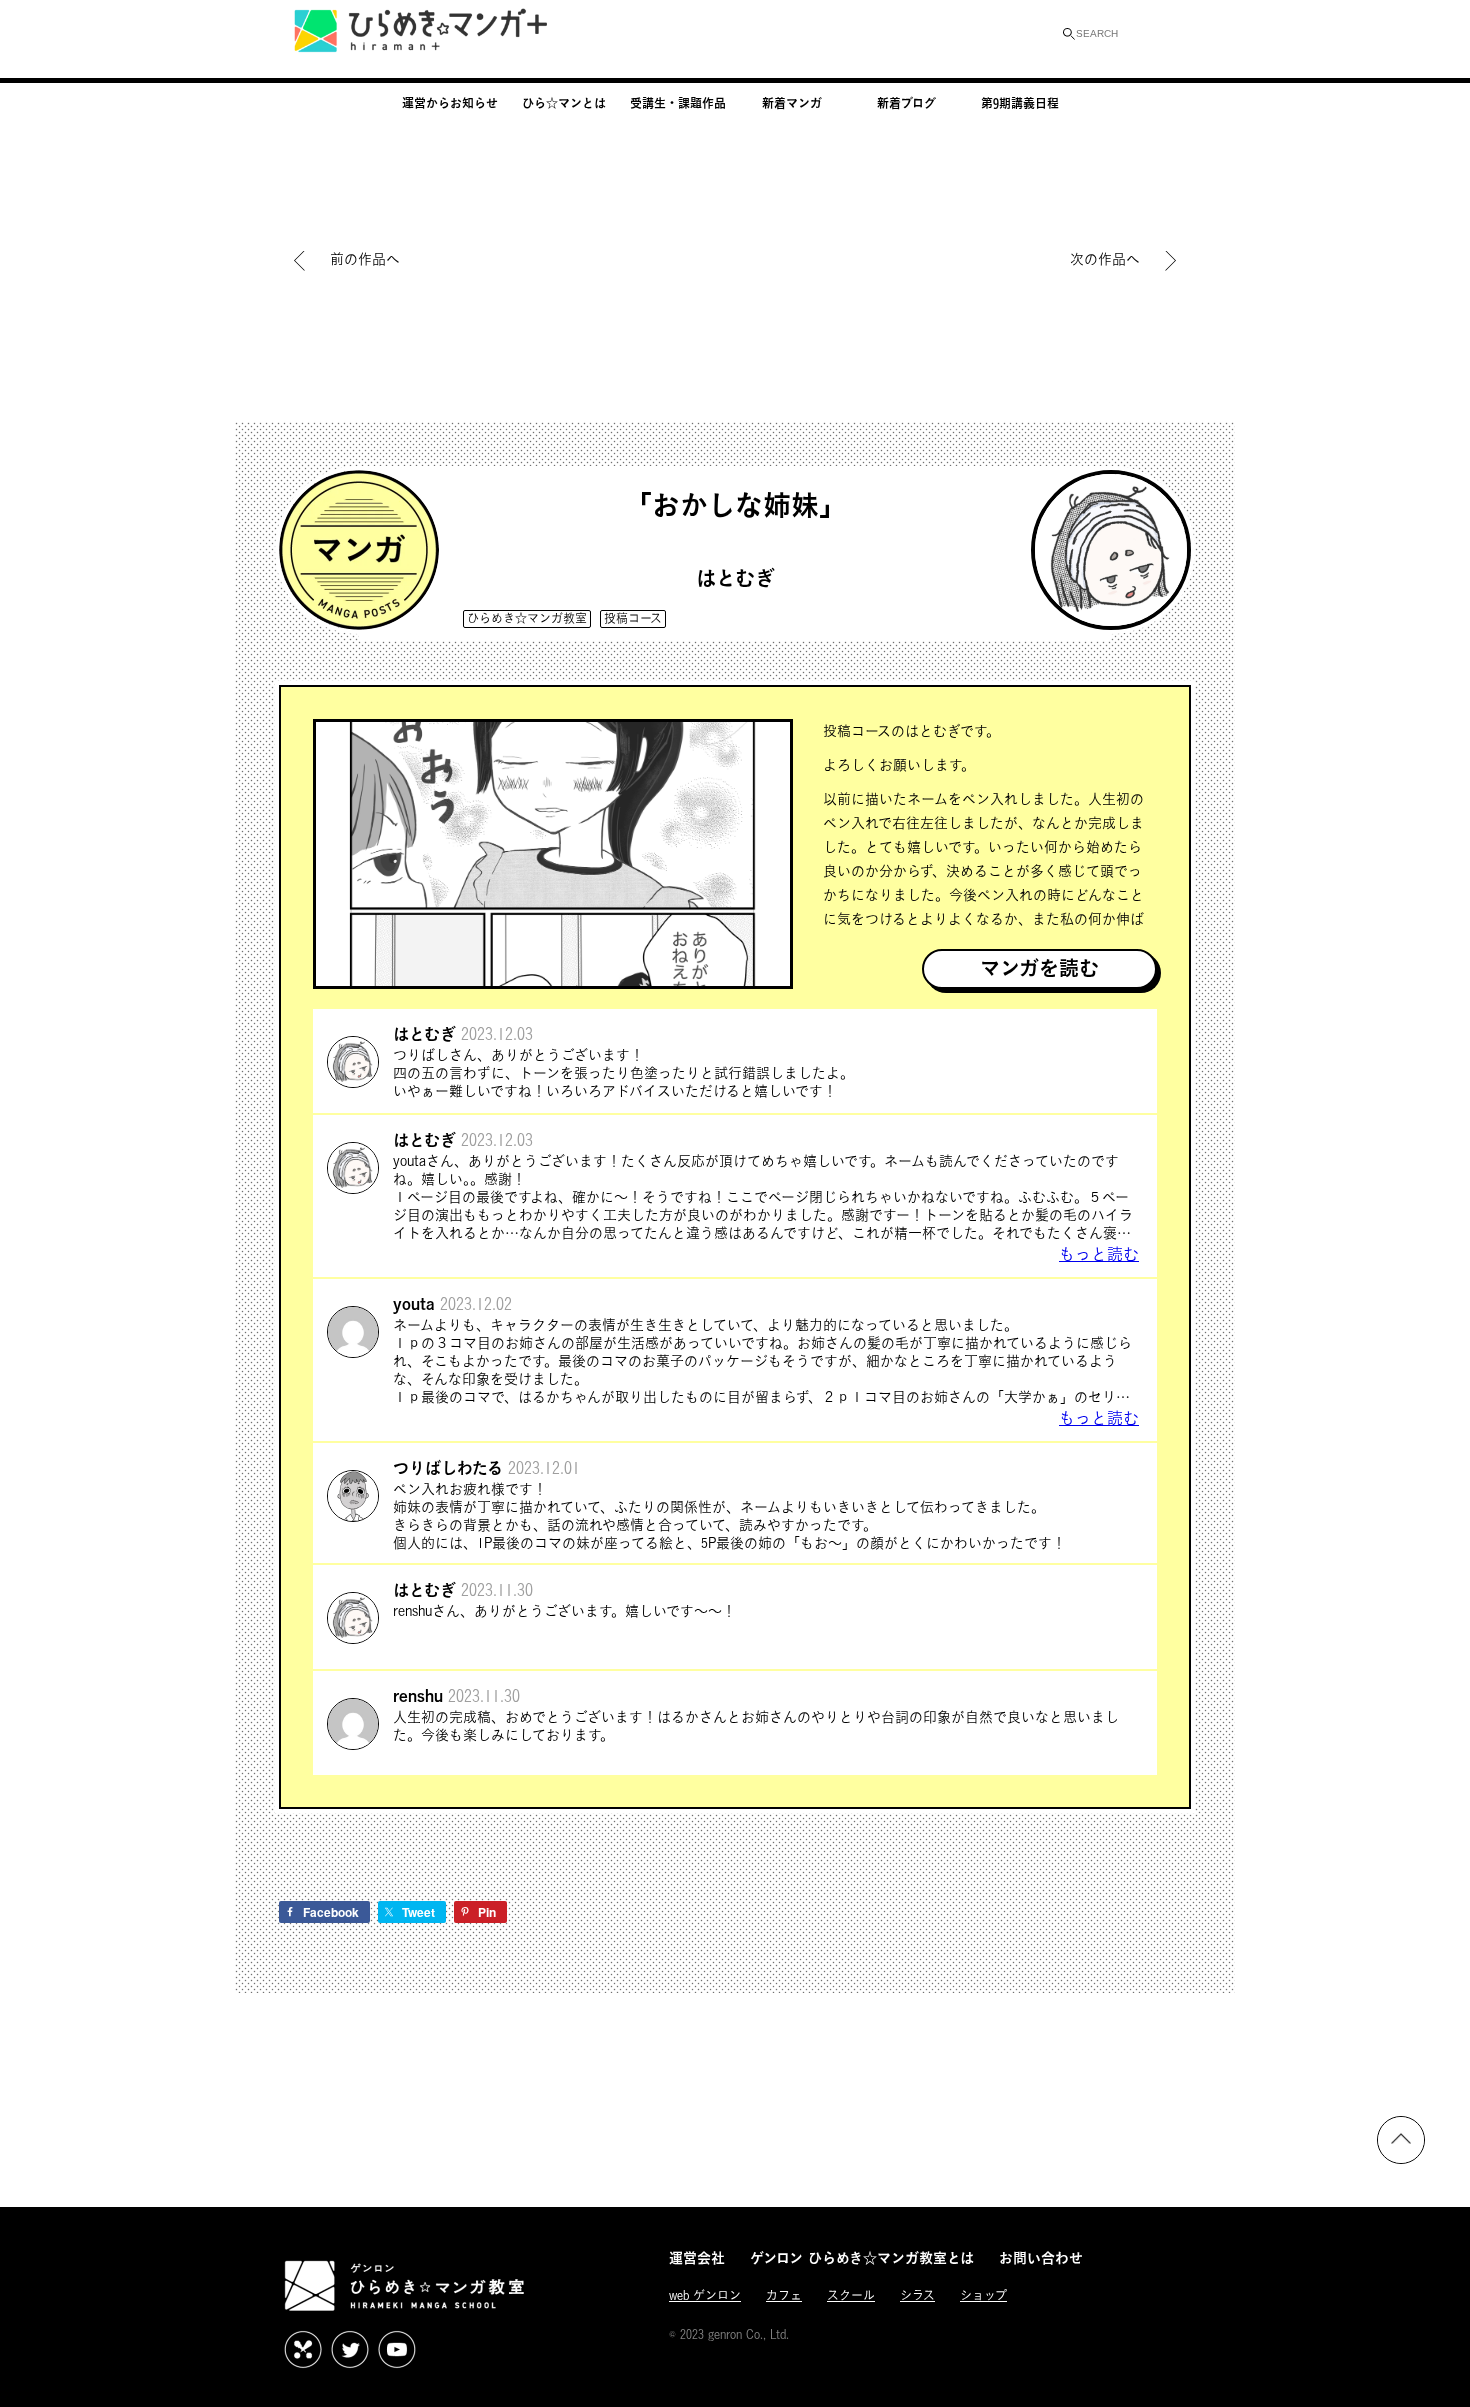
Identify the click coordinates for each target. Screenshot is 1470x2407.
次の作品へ (1105, 258)
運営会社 (697, 2257)
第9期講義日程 (1020, 103)
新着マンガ (792, 103)
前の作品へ (365, 258)
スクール (851, 2295)
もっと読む (1099, 1254)
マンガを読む (1039, 968)
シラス (917, 2295)
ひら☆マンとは (564, 103)
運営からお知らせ (450, 103)
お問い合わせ (1041, 2257)
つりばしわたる (448, 1467)
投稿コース (633, 618)
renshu (418, 1695)
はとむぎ (735, 578)
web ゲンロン (705, 2295)
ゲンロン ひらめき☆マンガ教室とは (862, 2257)
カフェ (784, 2295)
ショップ (983, 2295)
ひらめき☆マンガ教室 (527, 618)
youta (414, 1303)
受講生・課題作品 (678, 103)
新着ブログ (906, 103)
